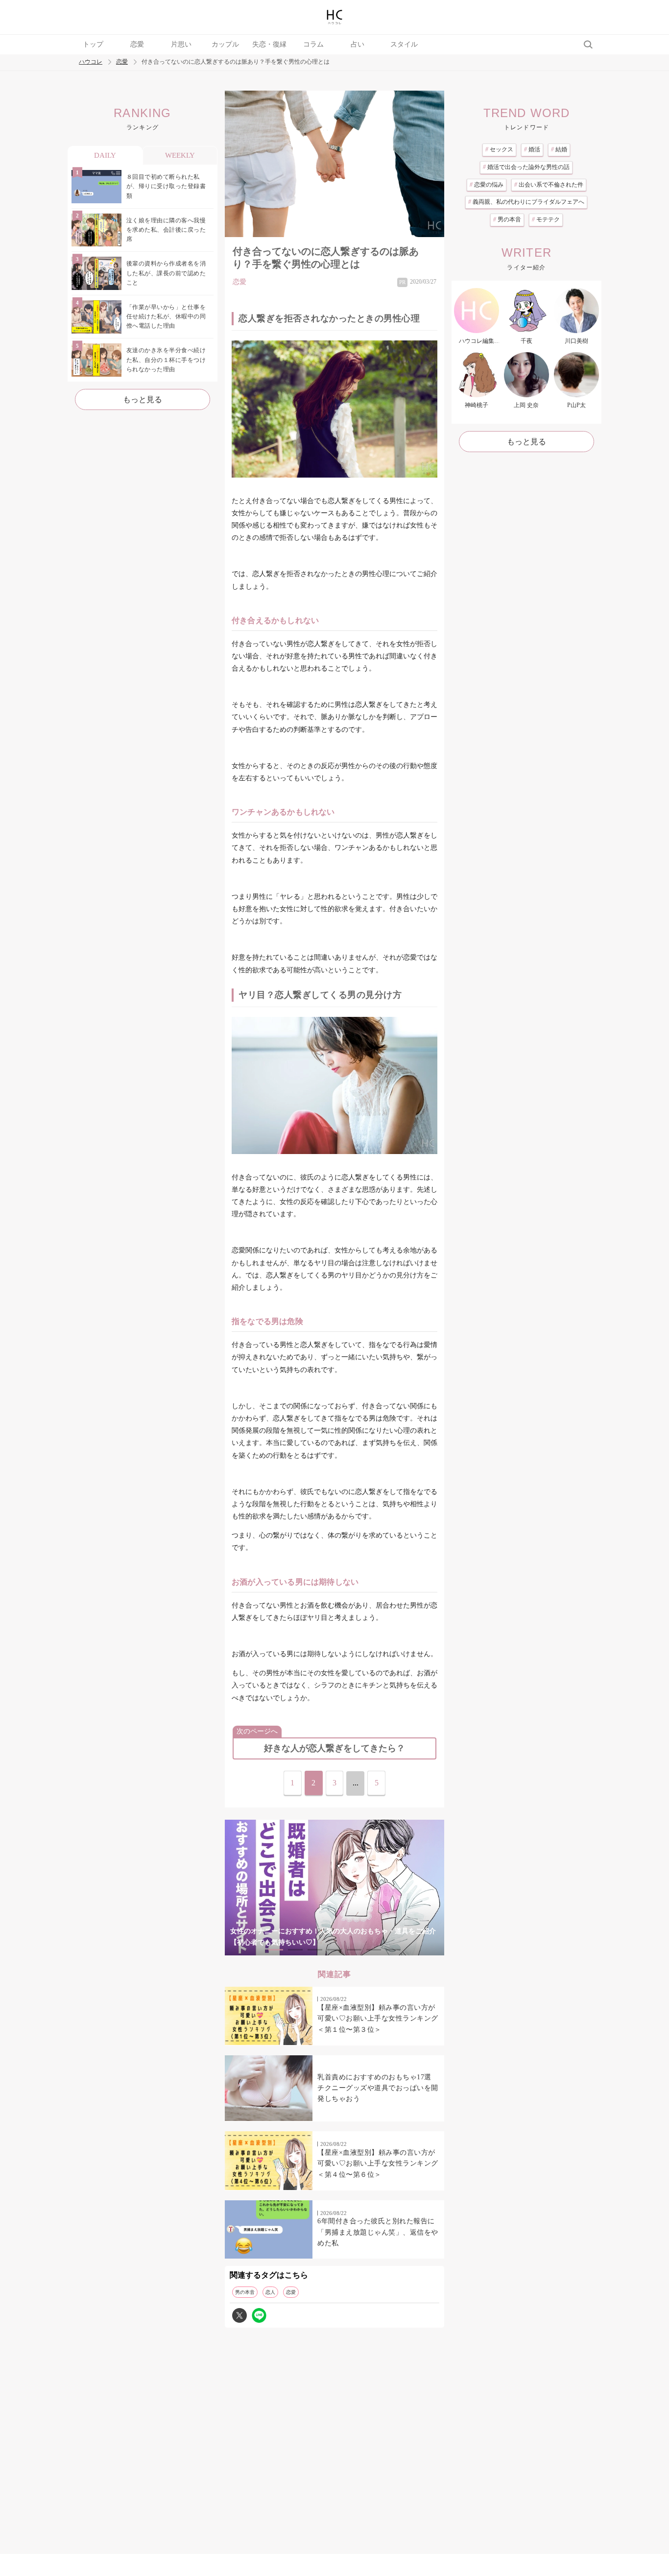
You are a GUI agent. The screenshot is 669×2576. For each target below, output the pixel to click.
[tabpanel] (334, 1888)
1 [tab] (276, 1950)
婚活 (532, 149)
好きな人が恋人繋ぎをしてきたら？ (334, 1748)
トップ (93, 44)
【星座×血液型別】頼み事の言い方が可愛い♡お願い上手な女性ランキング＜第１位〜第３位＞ (378, 2019)
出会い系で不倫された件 (549, 185)
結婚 (559, 149)
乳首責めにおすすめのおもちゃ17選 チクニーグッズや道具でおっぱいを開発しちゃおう (378, 2088)
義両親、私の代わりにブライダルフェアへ (526, 202)
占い (358, 44)
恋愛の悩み (487, 185)
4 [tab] (334, 1950)
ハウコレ (91, 62)
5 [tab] (354, 1950)
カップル (225, 44)
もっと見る (143, 399)
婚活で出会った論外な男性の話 (526, 167)
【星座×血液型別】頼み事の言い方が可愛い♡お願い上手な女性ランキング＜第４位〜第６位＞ (378, 2164)
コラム (313, 44)
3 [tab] (315, 1950)
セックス (499, 149)
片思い (181, 44)
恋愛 (137, 44)
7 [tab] (393, 1950)
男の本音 (245, 2292)
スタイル (404, 44)
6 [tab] (374, 1950)
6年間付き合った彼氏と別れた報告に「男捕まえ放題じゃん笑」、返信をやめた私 (378, 2232)
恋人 (270, 2292)
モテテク (546, 219)
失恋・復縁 (269, 44)
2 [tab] (295, 1950)
